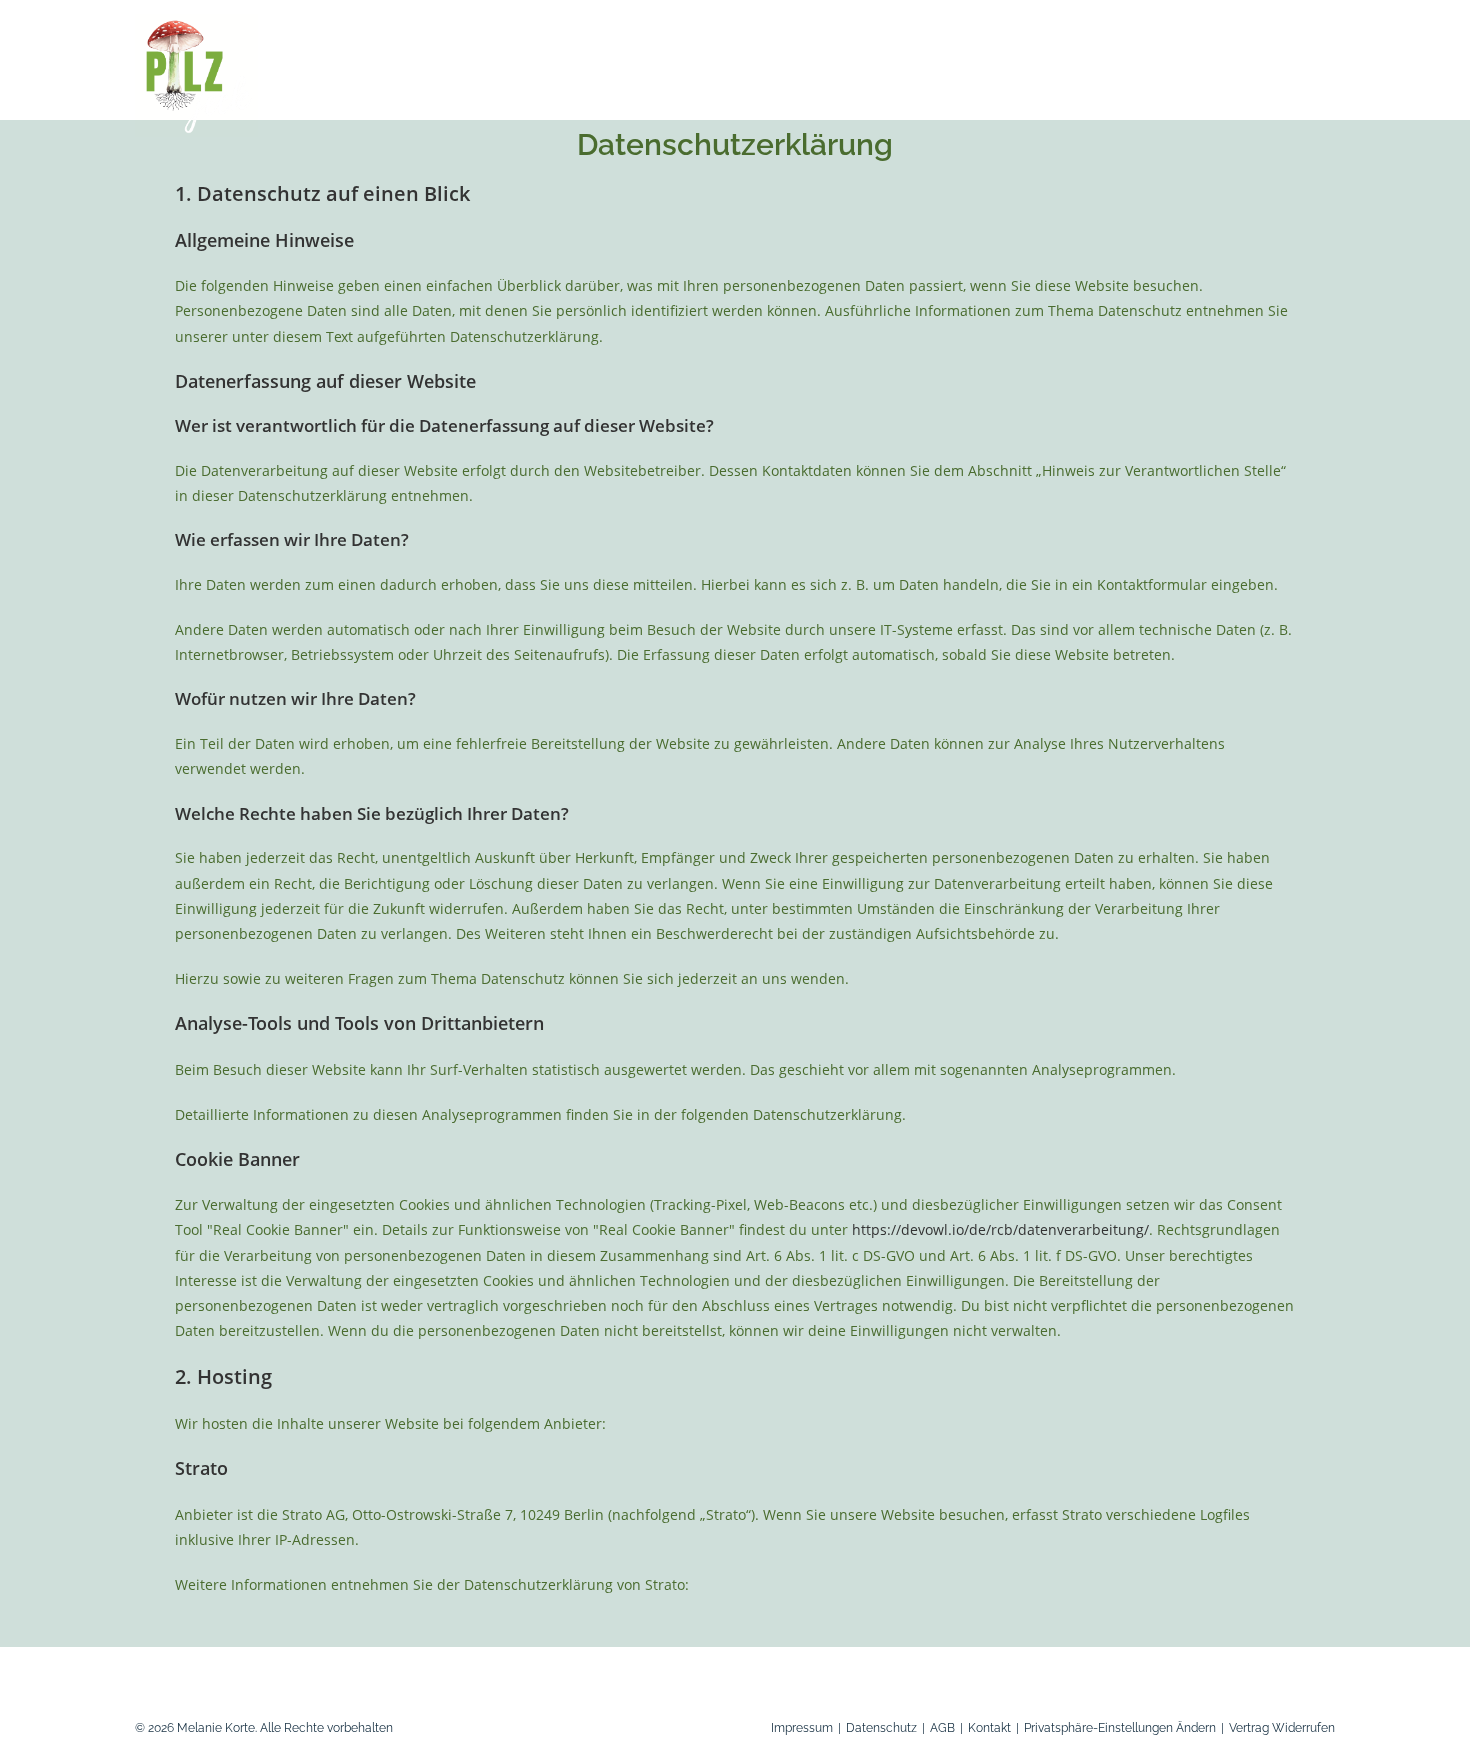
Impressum (802, 1728)
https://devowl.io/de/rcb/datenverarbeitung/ (1000, 1229)
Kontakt (989, 1728)
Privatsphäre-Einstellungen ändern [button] (1120, 1728)
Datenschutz (881, 1728)
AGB (942, 1728)
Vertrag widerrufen (1282, 1728)
